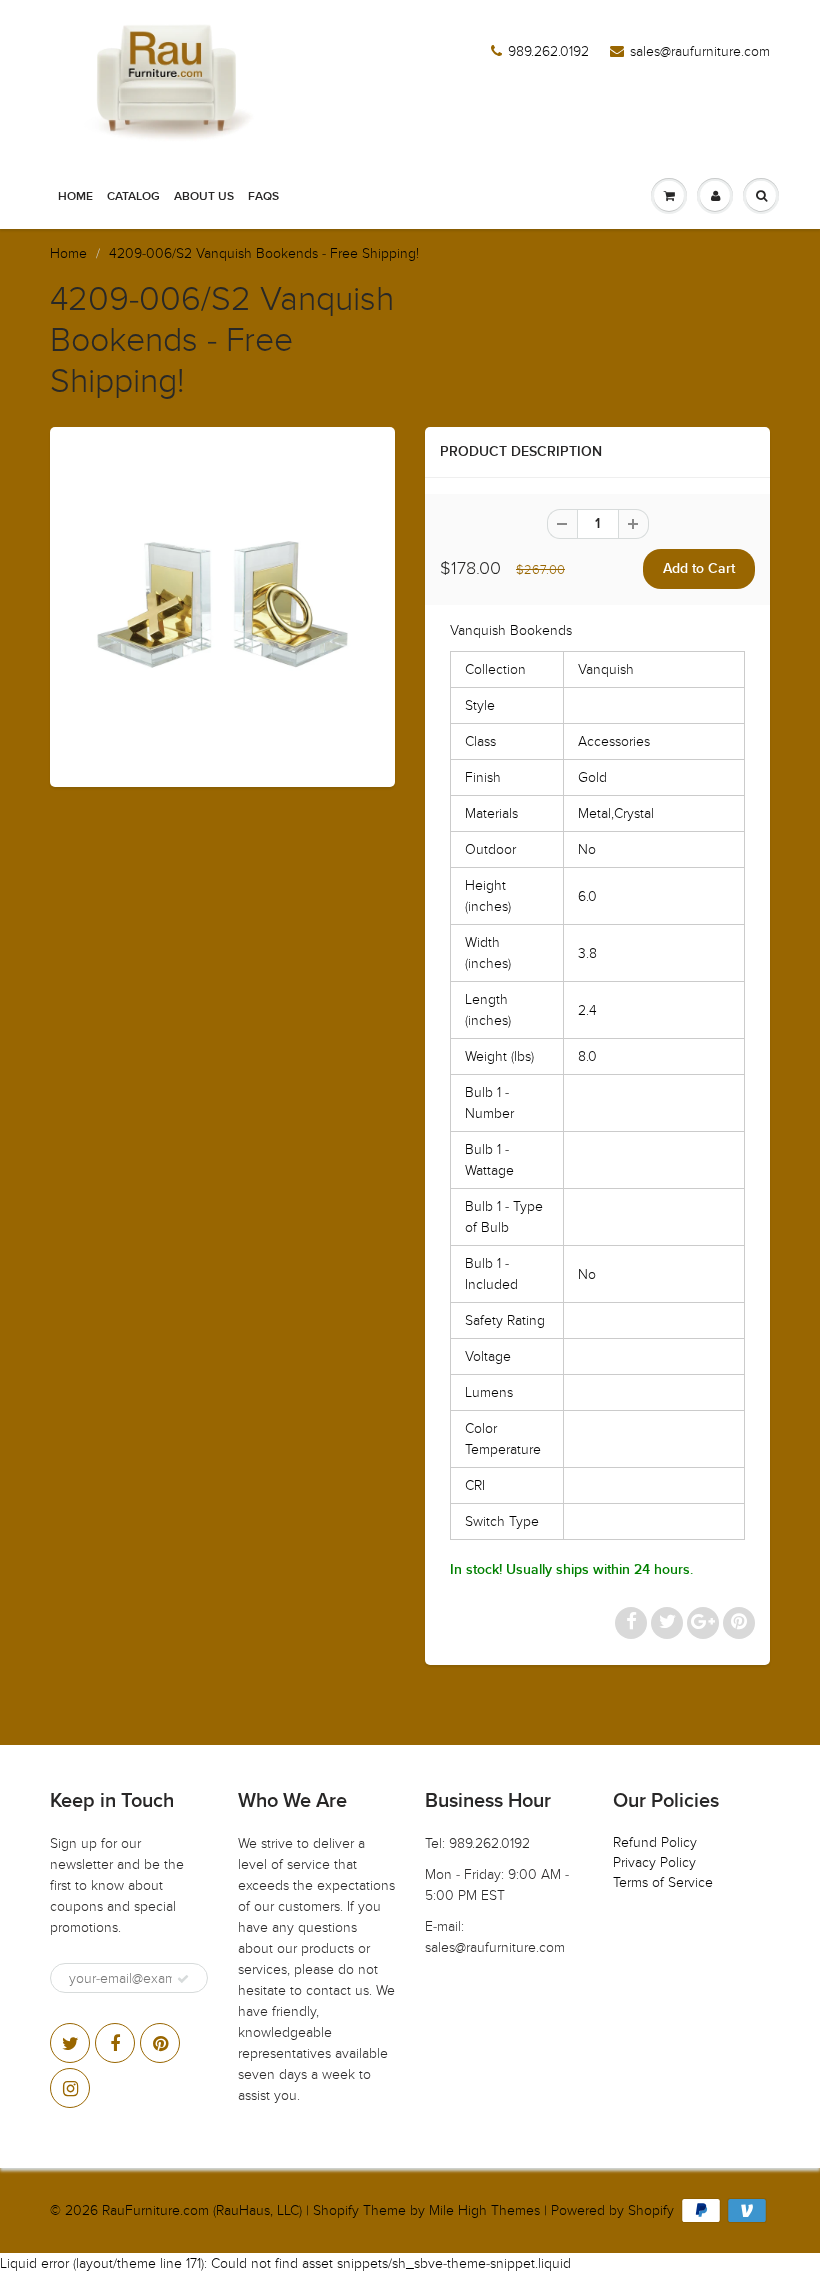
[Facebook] (115, 2043)
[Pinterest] (160, 2043)
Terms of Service (663, 1882)
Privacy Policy (654, 1862)
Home (75, 197)
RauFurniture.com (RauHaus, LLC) (202, 2210)
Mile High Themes (484, 2210)
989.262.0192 (548, 51)
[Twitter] (70, 2043)
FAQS (263, 197)
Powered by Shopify (612, 2210)
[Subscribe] (183, 1979)
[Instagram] (70, 2088)
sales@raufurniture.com (700, 51)
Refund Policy (655, 1842)
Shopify (336, 2210)
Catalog (133, 197)
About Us (204, 197)
